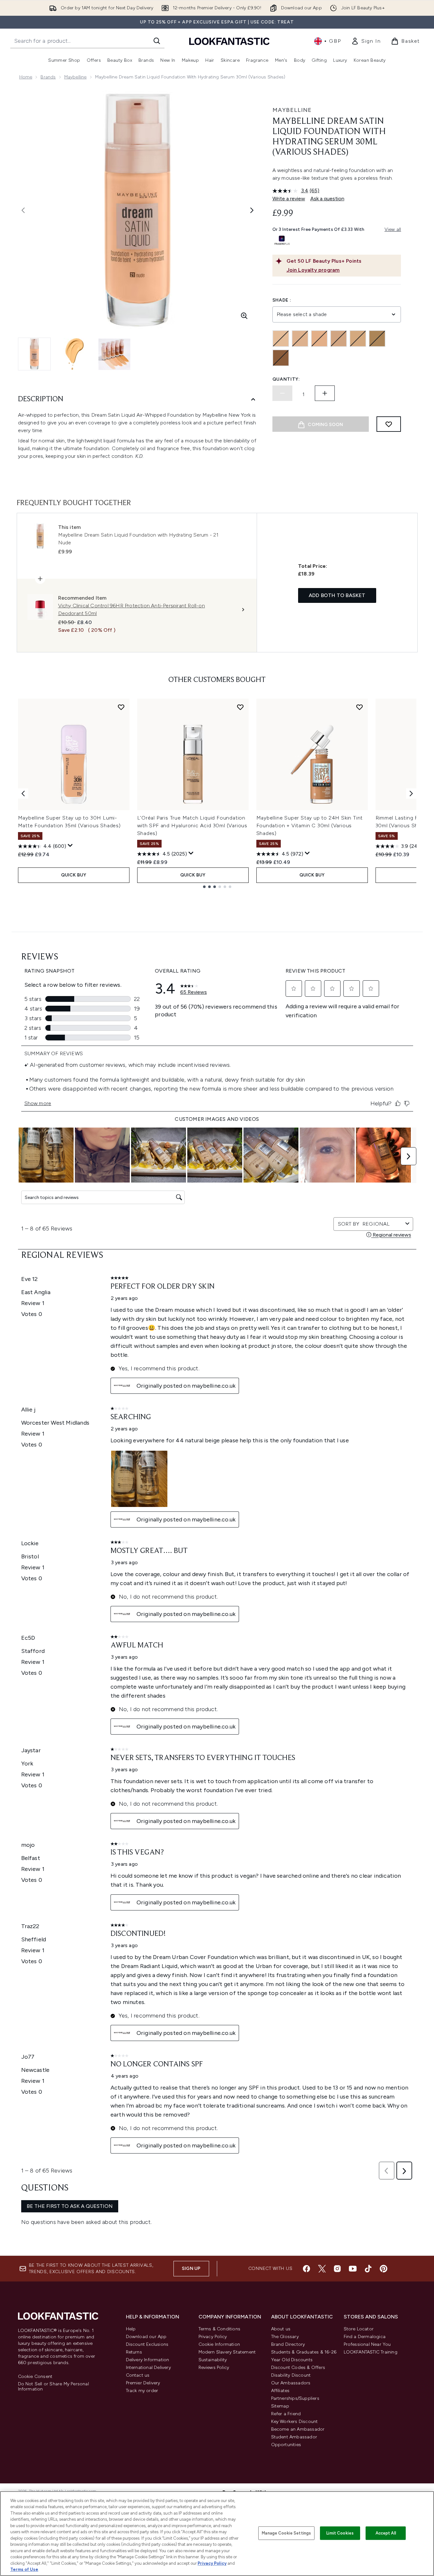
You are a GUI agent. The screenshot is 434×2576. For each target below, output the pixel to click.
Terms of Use (24, 2569)
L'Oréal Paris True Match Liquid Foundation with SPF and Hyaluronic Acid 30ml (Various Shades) (192, 825)
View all (393, 229)
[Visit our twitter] (322, 2269)
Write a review (289, 199)
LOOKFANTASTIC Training (371, 2352)
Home (26, 77)
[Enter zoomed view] (244, 316)
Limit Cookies (340, 2533)
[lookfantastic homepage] (229, 41)
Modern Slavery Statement (227, 2352)
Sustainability (213, 2360)
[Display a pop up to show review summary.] (70, 846)
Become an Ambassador (298, 2429)
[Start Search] (157, 41)
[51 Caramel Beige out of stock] (377, 339)
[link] (366, 41)
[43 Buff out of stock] (339, 339)
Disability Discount (291, 2375)
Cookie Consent (35, 2377)
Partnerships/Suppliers (295, 2398)
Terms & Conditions (220, 2329)
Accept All (386, 2533)
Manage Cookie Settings (286, 2533)
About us (281, 2329)
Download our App (146, 2337)
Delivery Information (148, 2360)
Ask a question (327, 199)
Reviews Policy (214, 2367)
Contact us (138, 2375)
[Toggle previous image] (23, 210)
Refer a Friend (286, 2414)
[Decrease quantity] (282, 393)
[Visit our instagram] (337, 2269)
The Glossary (285, 2337)
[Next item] (411, 794)
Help (131, 2329)
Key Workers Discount (295, 2422)
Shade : (282, 300)
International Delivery (148, 2367)
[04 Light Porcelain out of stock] (281, 339)
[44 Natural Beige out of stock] (358, 339)
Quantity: (286, 379)
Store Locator (359, 2329)
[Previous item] (23, 794)
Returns (134, 2352)
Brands (48, 77)
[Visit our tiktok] (368, 2269)
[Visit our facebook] (306, 2269)
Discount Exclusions (147, 2344)
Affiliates (280, 2391)
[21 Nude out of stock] (300, 339)
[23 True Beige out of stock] (319, 339)
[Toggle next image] (252, 210)
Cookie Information (219, 2344)
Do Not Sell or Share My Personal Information (53, 2387)
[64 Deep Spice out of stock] (281, 358)
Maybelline (75, 77)
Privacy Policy (213, 2337)
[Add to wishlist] (389, 424)
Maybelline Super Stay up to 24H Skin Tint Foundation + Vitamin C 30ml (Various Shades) (310, 825)
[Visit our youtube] (353, 2269)
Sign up (191, 2268)
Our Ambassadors (291, 2383)
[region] (217, 2534)
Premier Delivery (143, 2383)
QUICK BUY (74, 875)
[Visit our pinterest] (384, 2269)
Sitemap (280, 2406)
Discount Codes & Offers (298, 2367)
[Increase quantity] (325, 393)
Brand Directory (288, 2344)
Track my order (142, 2391)
